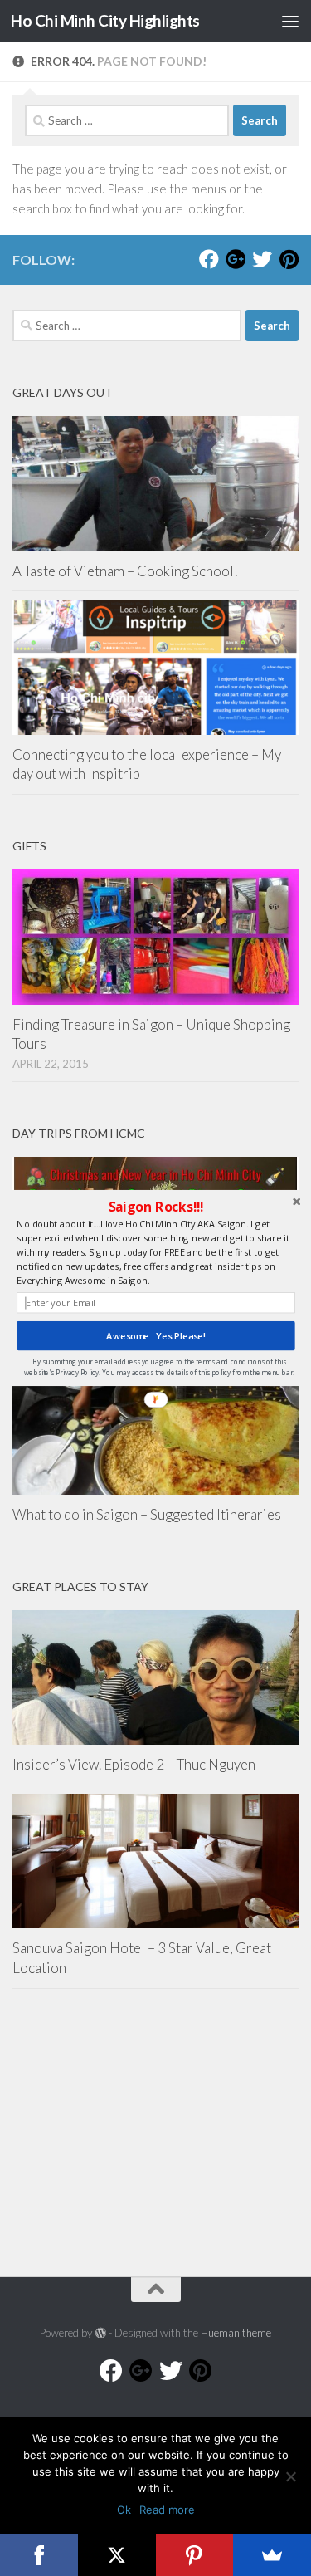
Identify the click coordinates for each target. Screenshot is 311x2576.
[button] (155, 1207)
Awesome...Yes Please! (155, 1336)
